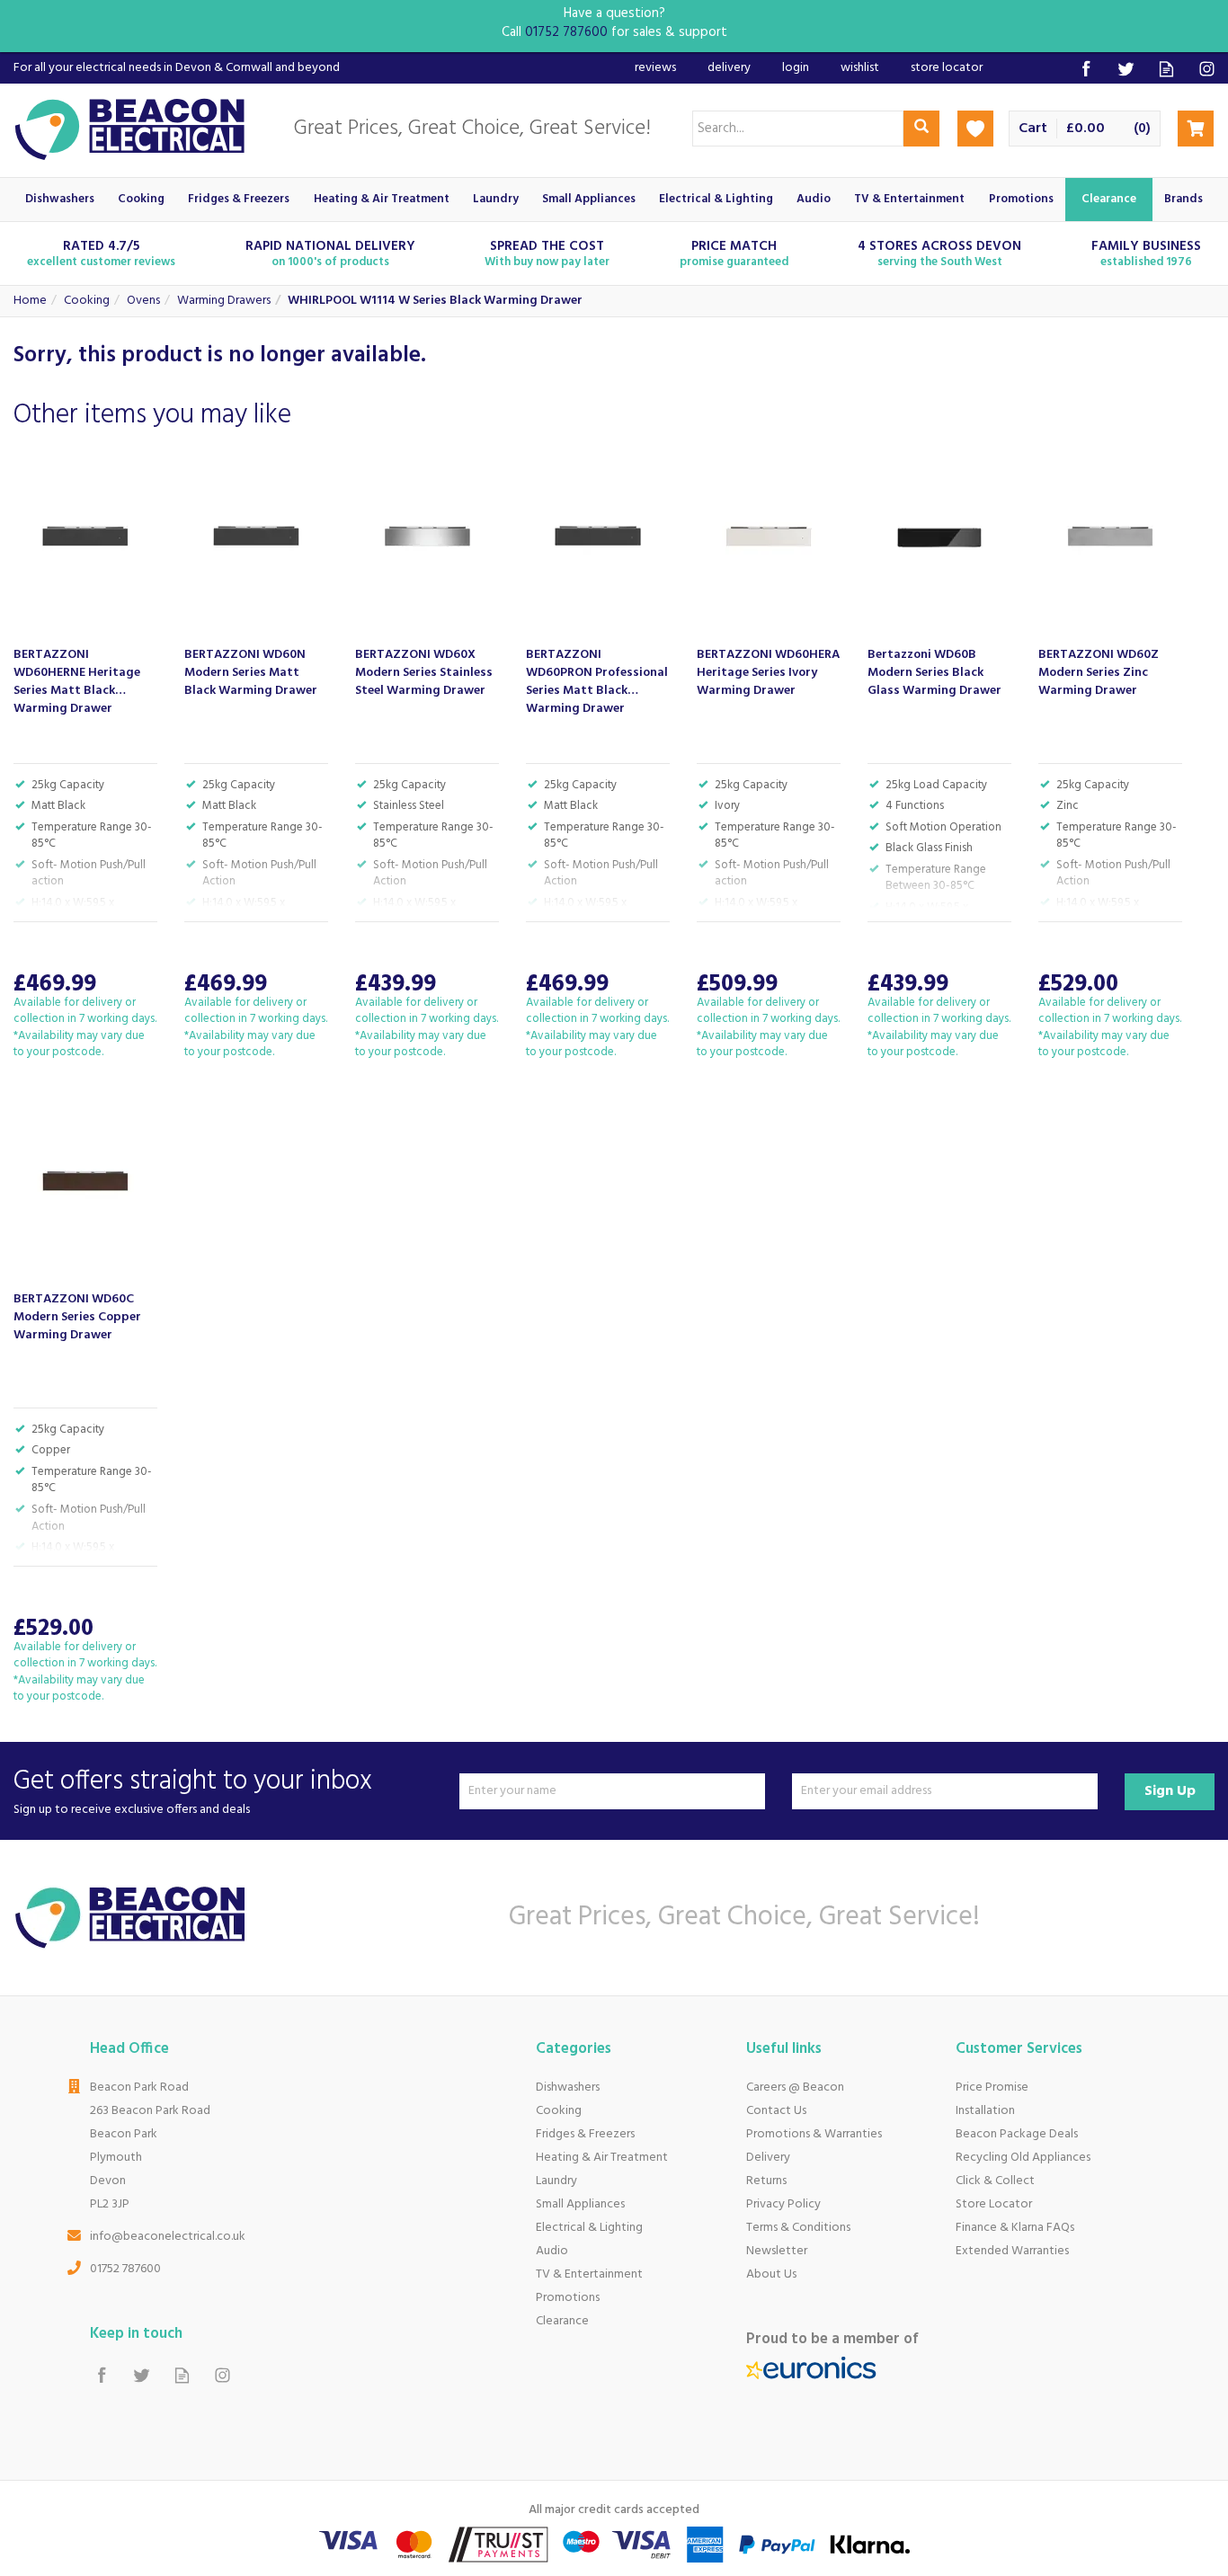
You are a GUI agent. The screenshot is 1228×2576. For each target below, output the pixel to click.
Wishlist (860, 68)
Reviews (655, 68)
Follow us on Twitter (1126, 69)
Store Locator (994, 2204)
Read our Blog (1166, 69)
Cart (1033, 129)
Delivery (768, 2158)
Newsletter (777, 2251)
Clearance (562, 2321)
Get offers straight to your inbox (193, 1791)
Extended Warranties (1012, 2251)
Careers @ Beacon (795, 2087)
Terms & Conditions (798, 2228)
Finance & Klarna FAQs (1015, 2228)
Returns (766, 2181)
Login (796, 68)
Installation (985, 2111)
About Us (771, 2274)
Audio (552, 2251)
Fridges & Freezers (585, 2134)
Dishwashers (568, 2087)
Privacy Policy (783, 2204)
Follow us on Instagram (1207, 69)
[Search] (921, 129)
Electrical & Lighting (589, 2228)
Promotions (568, 2298)
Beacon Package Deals (1017, 2134)
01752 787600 (125, 2269)
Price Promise (992, 2087)
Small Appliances (580, 2204)
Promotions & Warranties (814, 2134)
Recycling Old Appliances (1023, 2158)
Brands (1184, 199)
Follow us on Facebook (1086, 69)
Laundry (556, 2181)
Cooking (559, 2111)
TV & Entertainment (589, 2274)
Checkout (1196, 129)
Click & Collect (995, 2181)
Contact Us (776, 2111)
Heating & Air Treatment (602, 2158)
